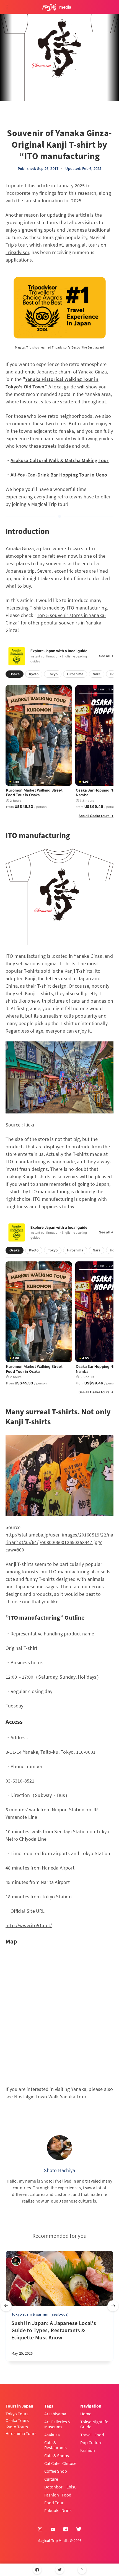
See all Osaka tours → (96, 816)
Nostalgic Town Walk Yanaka (45, 2097)
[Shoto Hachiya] (59, 2148)
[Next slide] (113, 2306)
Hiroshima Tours (21, 2433)
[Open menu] (7, 7)
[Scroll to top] (82, 2570)
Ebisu (72, 2487)
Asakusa (52, 2435)
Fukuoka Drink (58, 2510)
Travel (86, 2435)
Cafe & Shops (57, 2455)
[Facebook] (37, 2570)
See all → (106, 656)
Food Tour (54, 2503)
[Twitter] (60, 2570)
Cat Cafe (52, 2463)
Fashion (52, 2495)
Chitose (69, 2463)
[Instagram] (40, 2529)
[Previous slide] (6, 2306)
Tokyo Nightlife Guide (94, 2424)
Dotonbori (54, 2487)
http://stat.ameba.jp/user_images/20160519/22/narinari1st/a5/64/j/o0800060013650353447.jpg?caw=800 (59, 1542)
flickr (29, 1125)
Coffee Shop (56, 2471)
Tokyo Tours (17, 2414)
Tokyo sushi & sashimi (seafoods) (40, 2314)
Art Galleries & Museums (57, 2424)
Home (86, 2414)
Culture (51, 2479)
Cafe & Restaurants (55, 2445)
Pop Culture (91, 2442)
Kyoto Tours (17, 2427)
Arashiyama (55, 2414)
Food (67, 2495)
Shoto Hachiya (60, 2170)
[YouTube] (53, 2529)
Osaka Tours (17, 2420)
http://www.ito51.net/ (29, 1925)
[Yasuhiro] (16, 2261)
